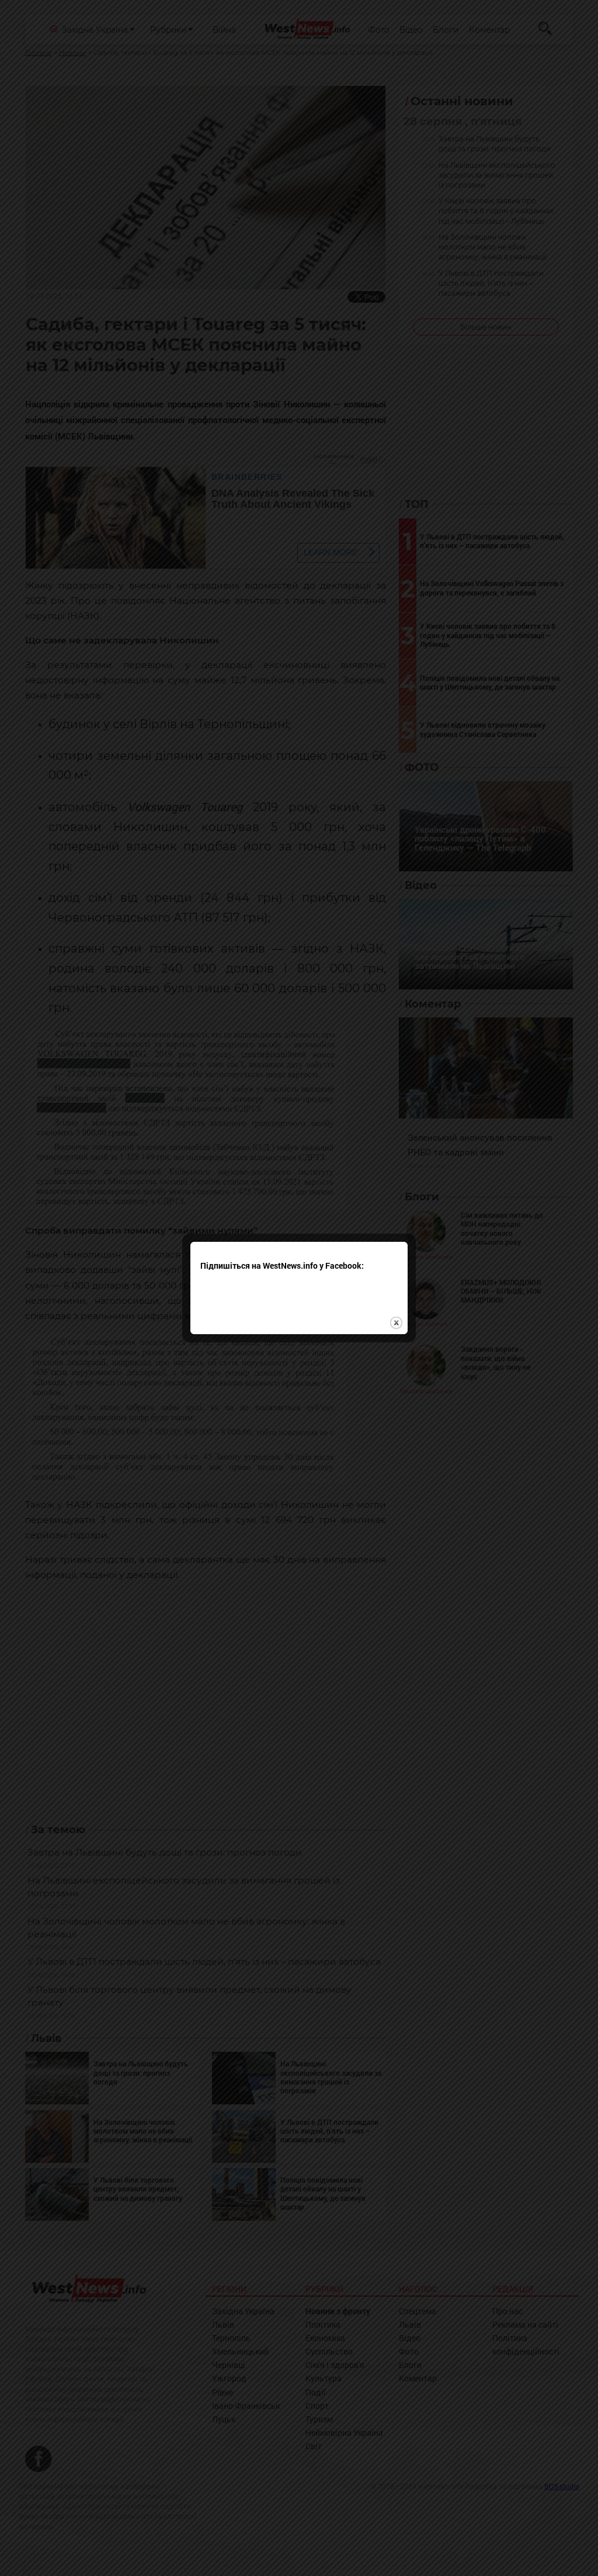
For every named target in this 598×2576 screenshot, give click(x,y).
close (396, 1323)
